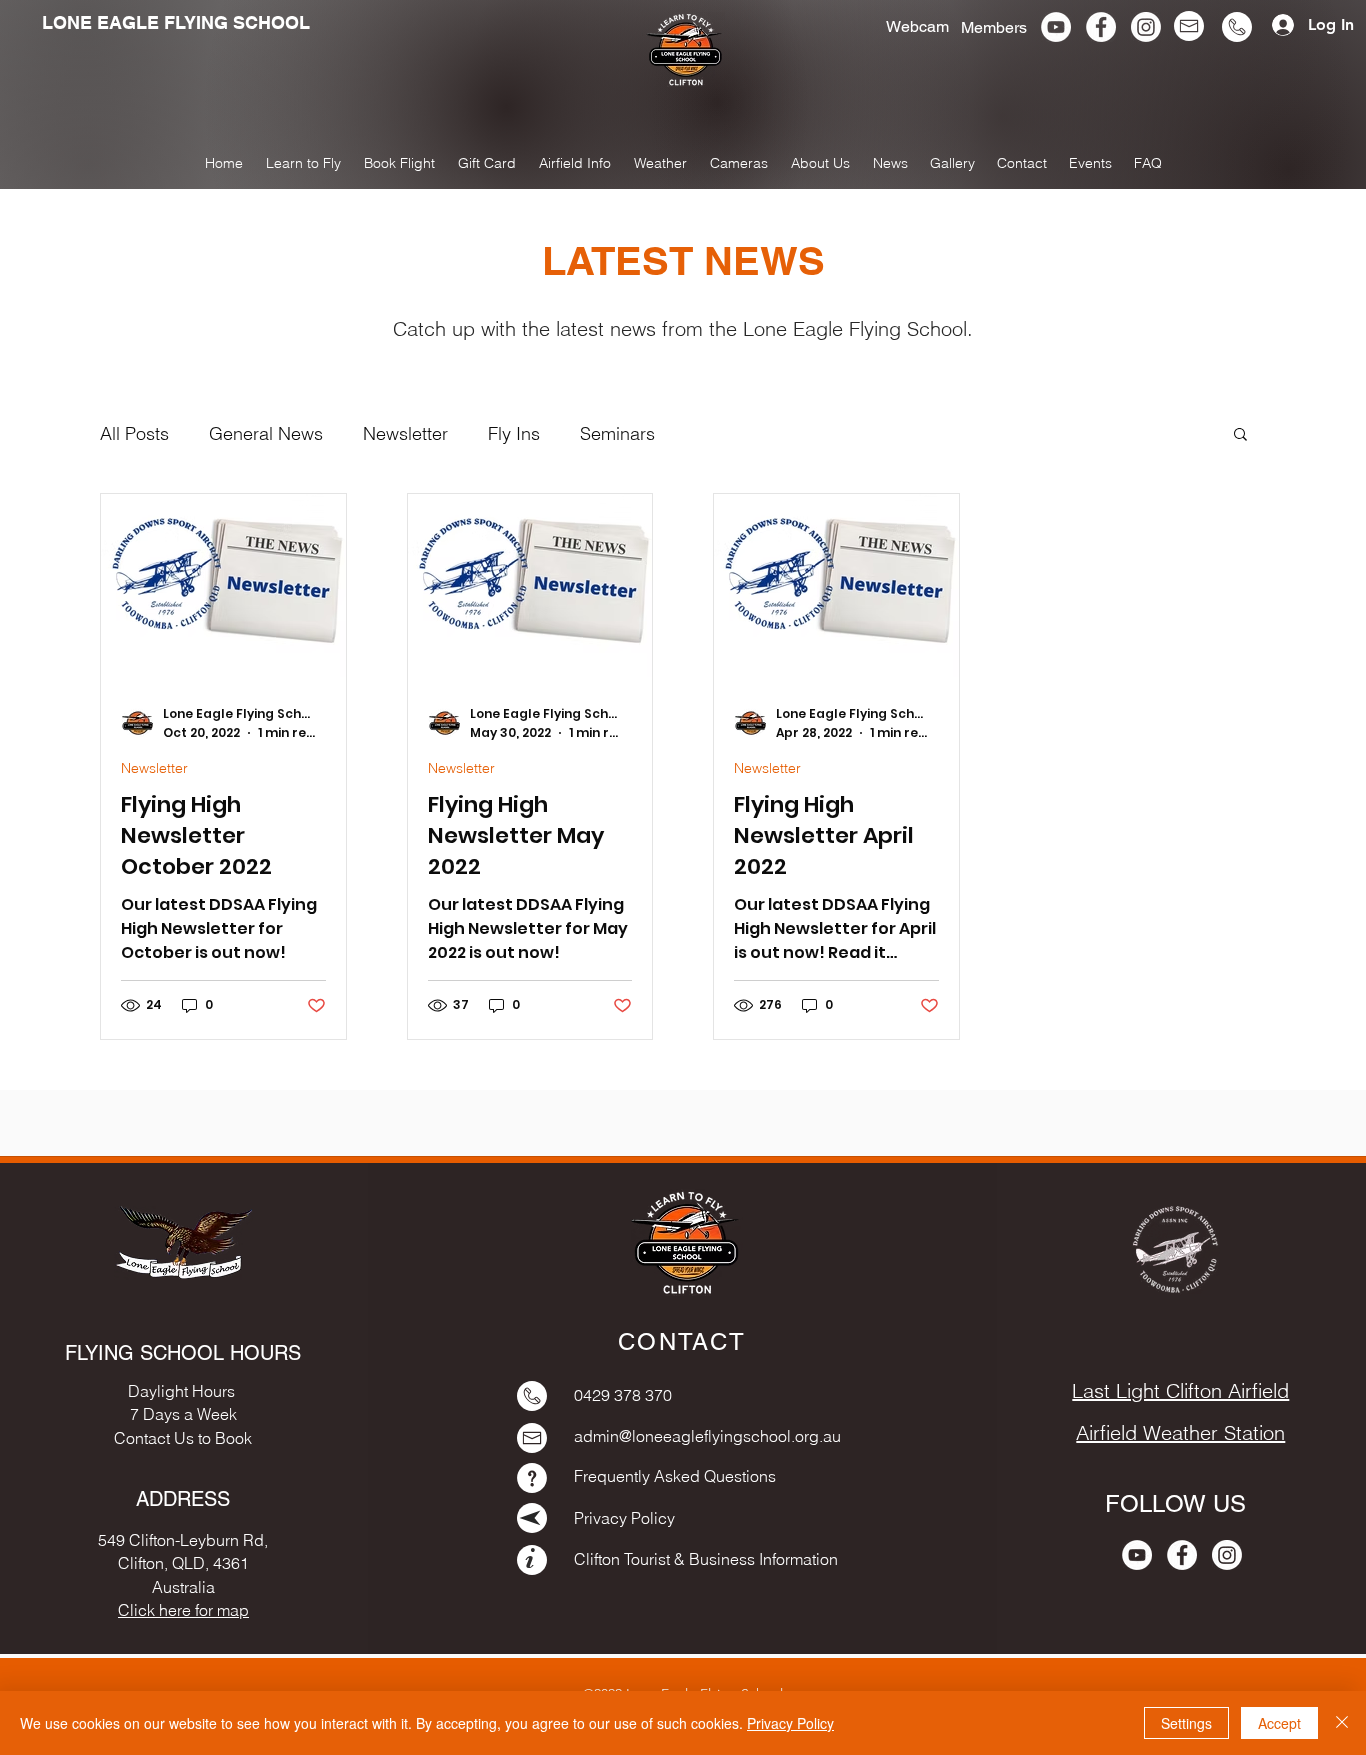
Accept (1279, 1723)
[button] (952, 163)
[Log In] (1275, 25)
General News (266, 433)
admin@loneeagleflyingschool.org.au (707, 1436)
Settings (1186, 1723)
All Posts (134, 433)
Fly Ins (514, 433)
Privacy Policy (790, 1723)
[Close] (1342, 1723)
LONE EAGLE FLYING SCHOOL (176, 22)
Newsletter (405, 433)
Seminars (617, 433)
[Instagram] (1146, 27)
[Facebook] (1101, 27)
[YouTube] (1056, 27)
